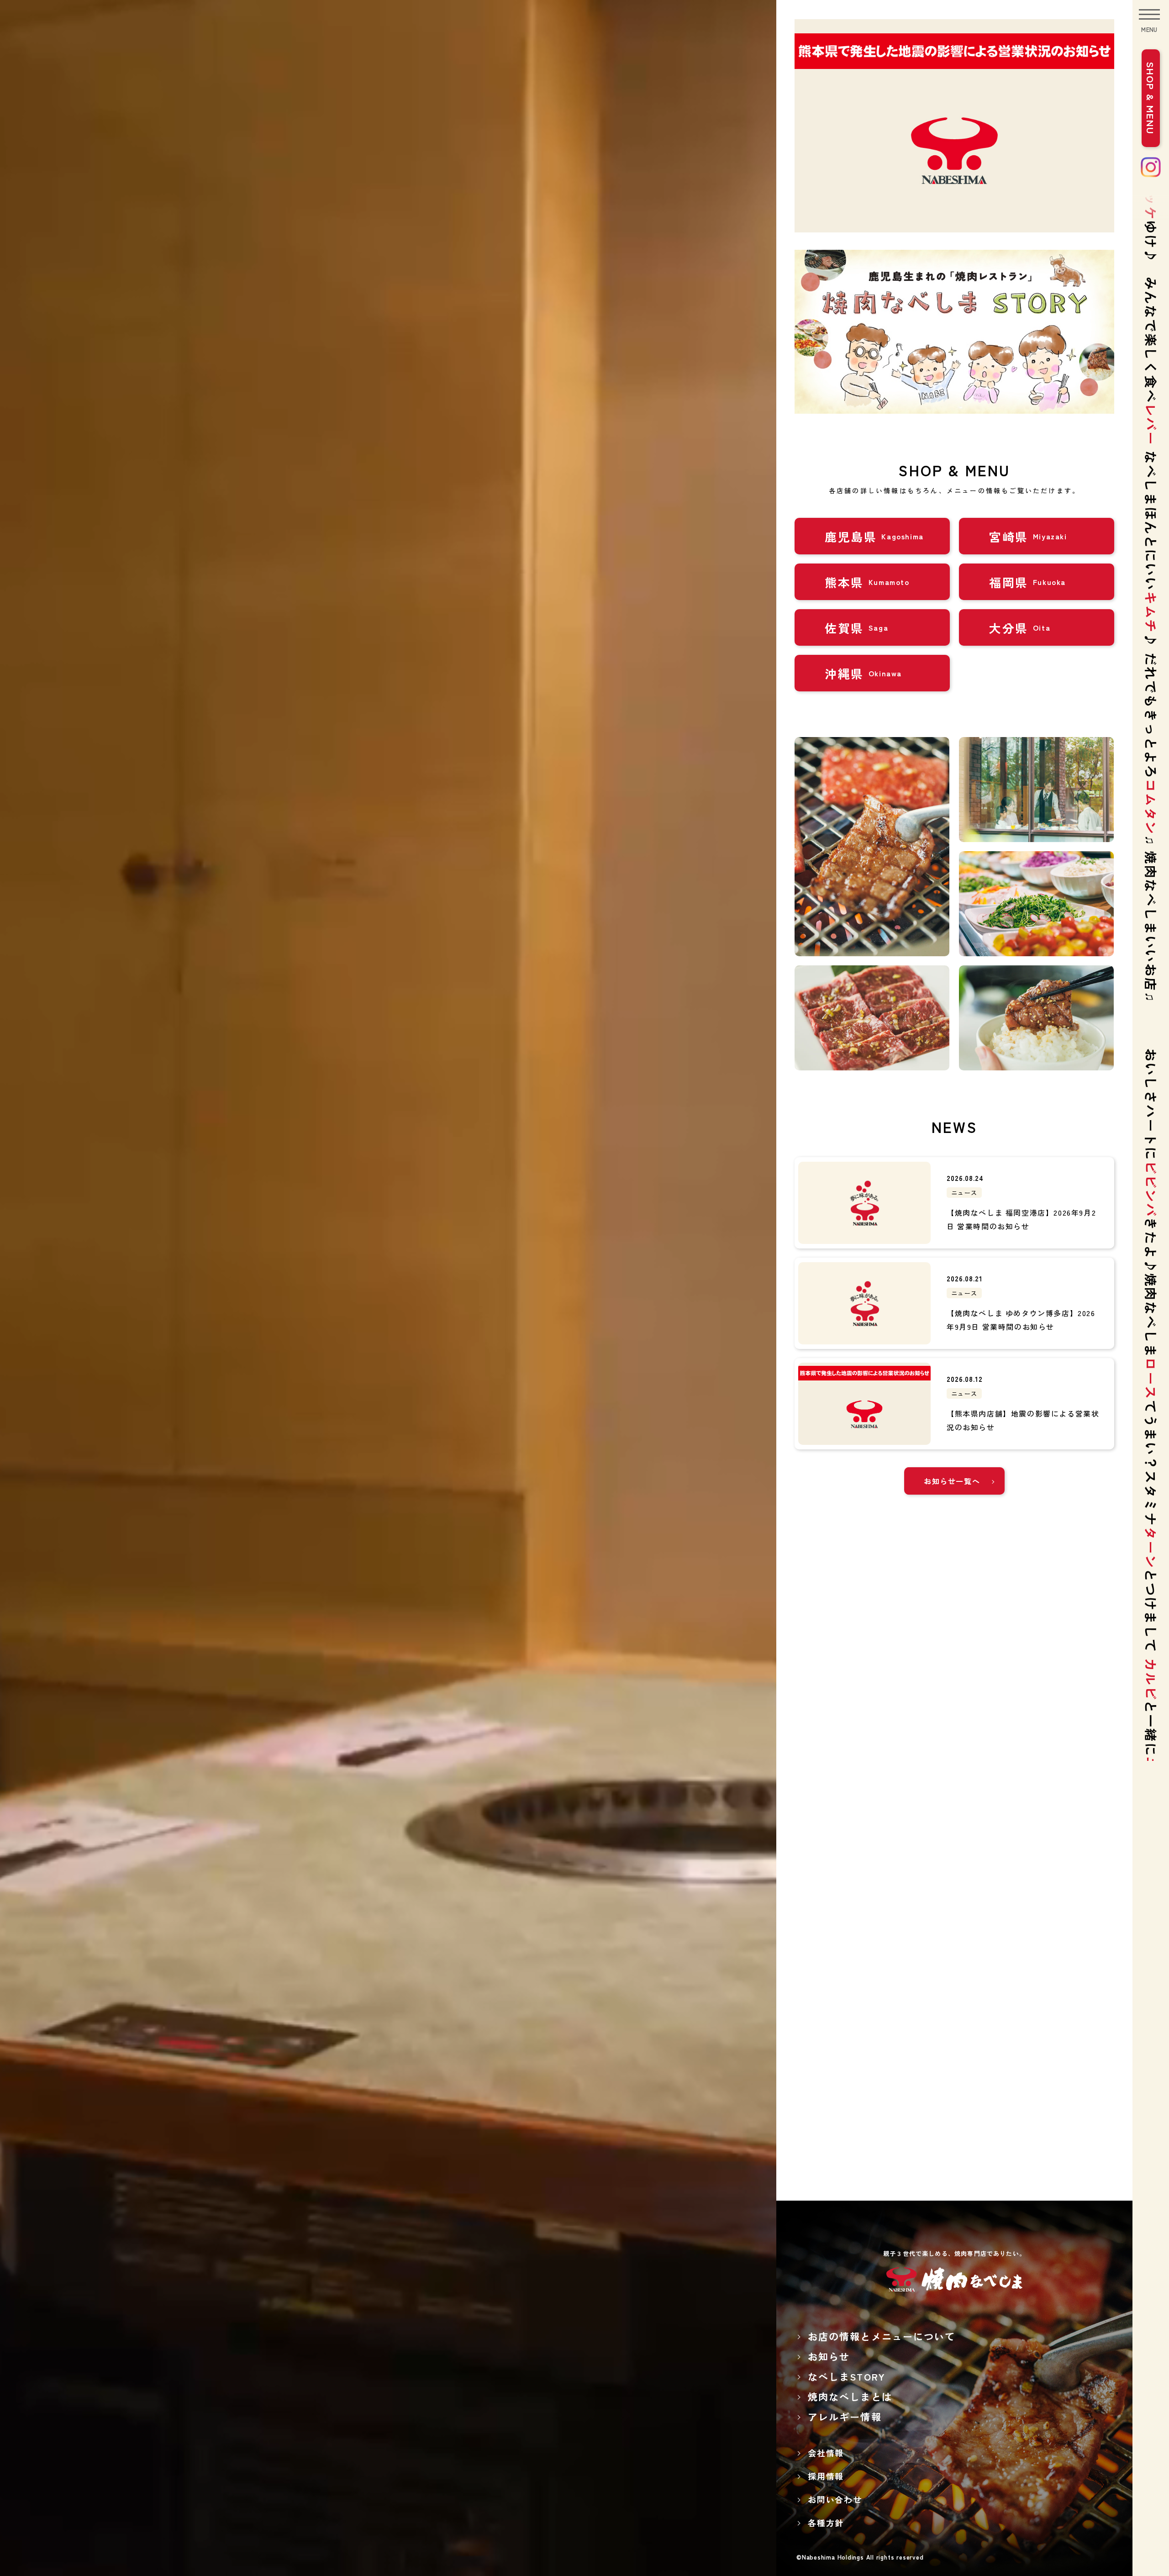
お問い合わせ (835, 2499)
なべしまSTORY (847, 2376)
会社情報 (826, 2453)
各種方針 (826, 2523)
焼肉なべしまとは (850, 2397)
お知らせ (829, 2356)
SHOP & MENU (1151, 98)
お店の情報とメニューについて (882, 2336)
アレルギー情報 (845, 2417)
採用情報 (826, 2476)
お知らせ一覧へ (952, 1481)
